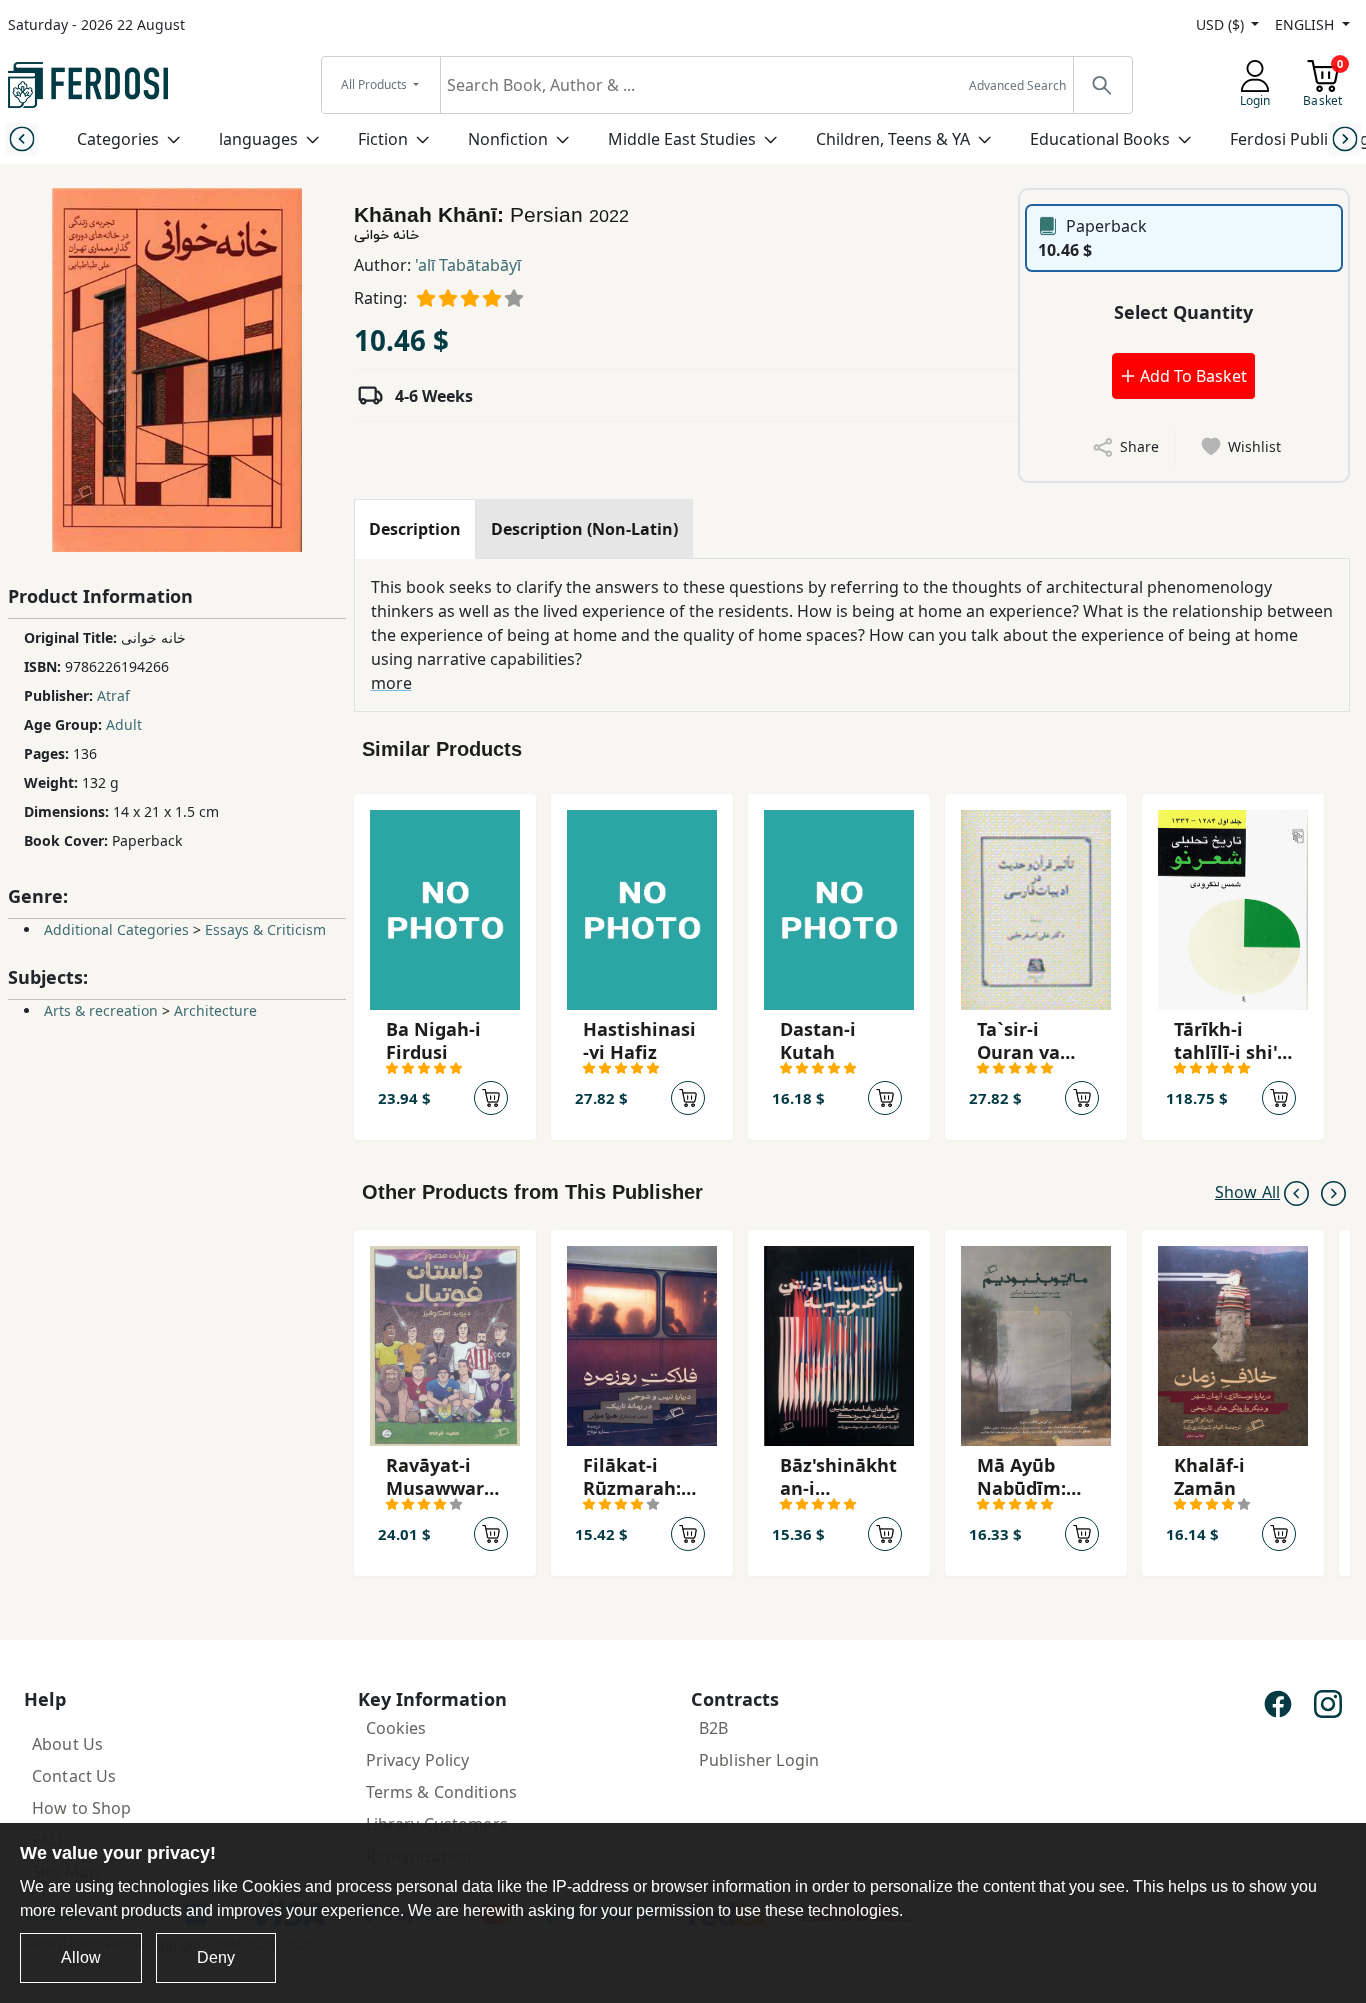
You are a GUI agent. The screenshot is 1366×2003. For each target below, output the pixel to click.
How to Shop (82, 1808)
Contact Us (74, 1776)
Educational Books (1100, 139)
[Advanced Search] (1102, 85)
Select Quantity (1183, 312)
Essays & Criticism (265, 929)
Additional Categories (116, 929)
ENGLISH (1306, 24)
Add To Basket (1191, 376)
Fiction (383, 139)
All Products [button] (375, 84)
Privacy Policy (418, 1760)
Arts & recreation (101, 1010)
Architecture (215, 1010)
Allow (81, 1957)
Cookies (396, 1728)
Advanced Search (1017, 85)
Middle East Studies (682, 139)
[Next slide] (1344, 138)
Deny (216, 1957)
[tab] (415, 529)
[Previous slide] (21, 138)
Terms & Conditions (442, 1792)
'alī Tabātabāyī (468, 265)
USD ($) (1222, 24)
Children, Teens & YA (893, 139)
